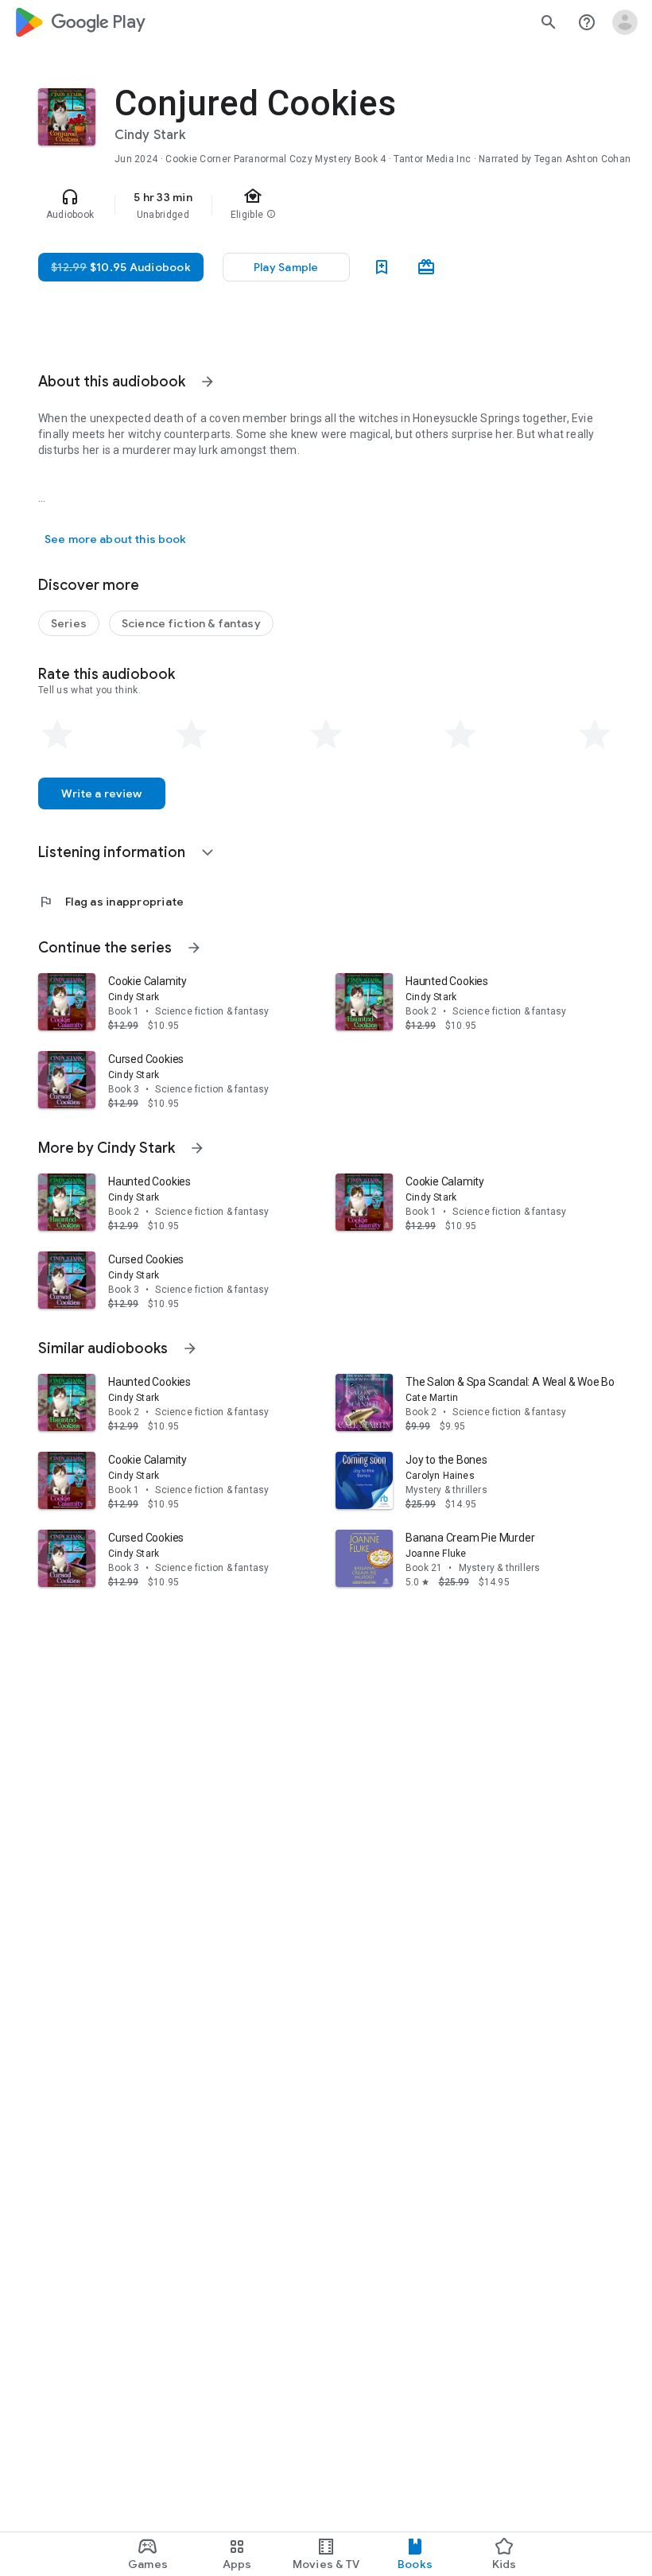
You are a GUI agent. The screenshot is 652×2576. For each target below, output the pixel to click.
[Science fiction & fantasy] (191, 623)
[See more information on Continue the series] (194, 948)
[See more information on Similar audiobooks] (190, 1348)
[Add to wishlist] (382, 267)
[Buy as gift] (426, 267)
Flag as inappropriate (111, 902)
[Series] (69, 623)
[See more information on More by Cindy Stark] (197, 1148)
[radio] (57, 735)
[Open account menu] (625, 22)
